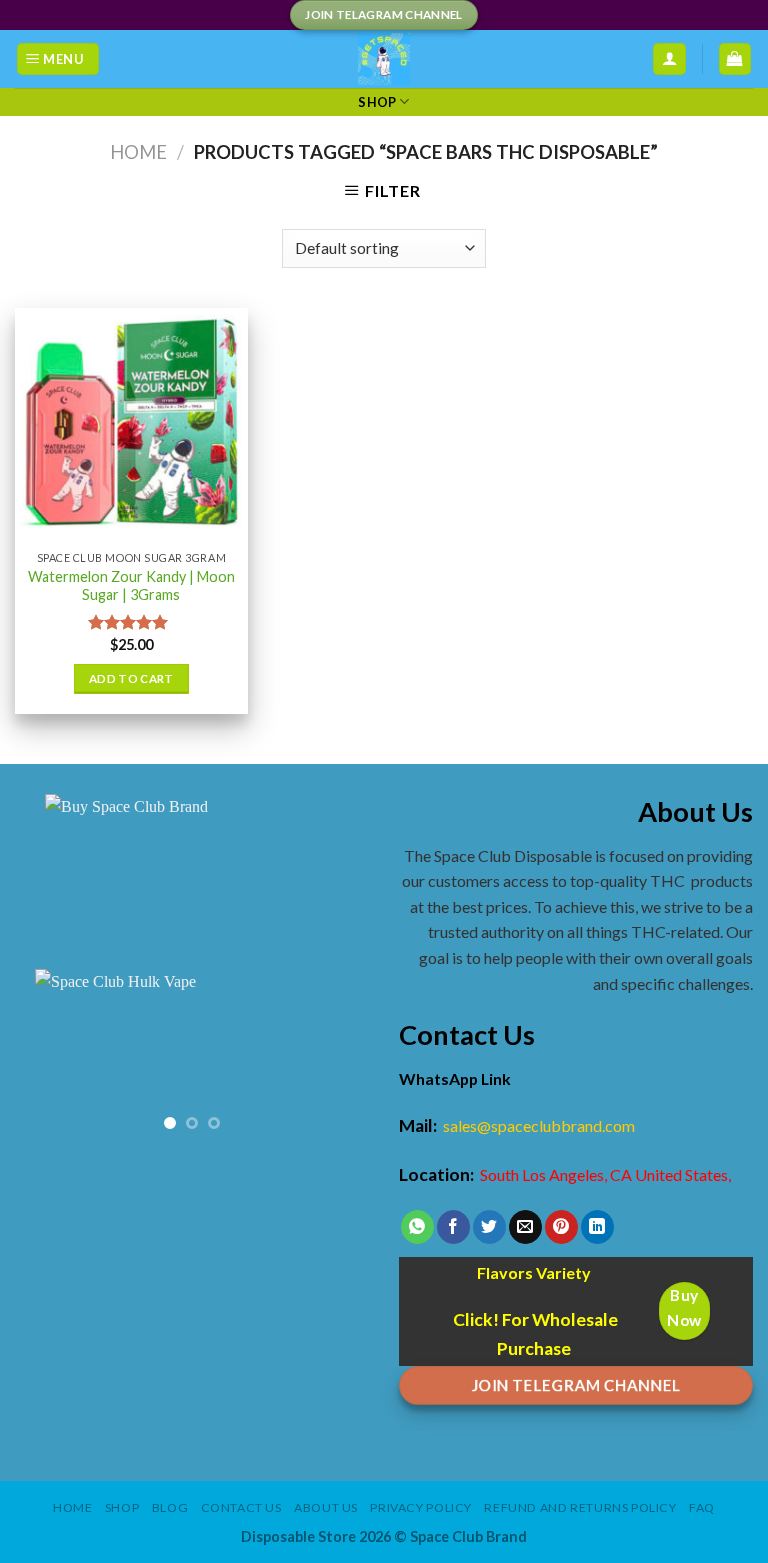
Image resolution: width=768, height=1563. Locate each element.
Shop (377, 102)
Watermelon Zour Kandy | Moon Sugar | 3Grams (131, 586)
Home (138, 152)
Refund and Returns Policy (580, 1507)
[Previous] (47, 1059)
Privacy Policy (421, 1507)
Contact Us (241, 1507)
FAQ (702, 1507)
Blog (170, 1507)
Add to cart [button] (131, 678)
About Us (326, 1507)
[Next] (337, 1059)
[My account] (669, 59)
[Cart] (735, 59)
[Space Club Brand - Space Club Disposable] (384, 59)
